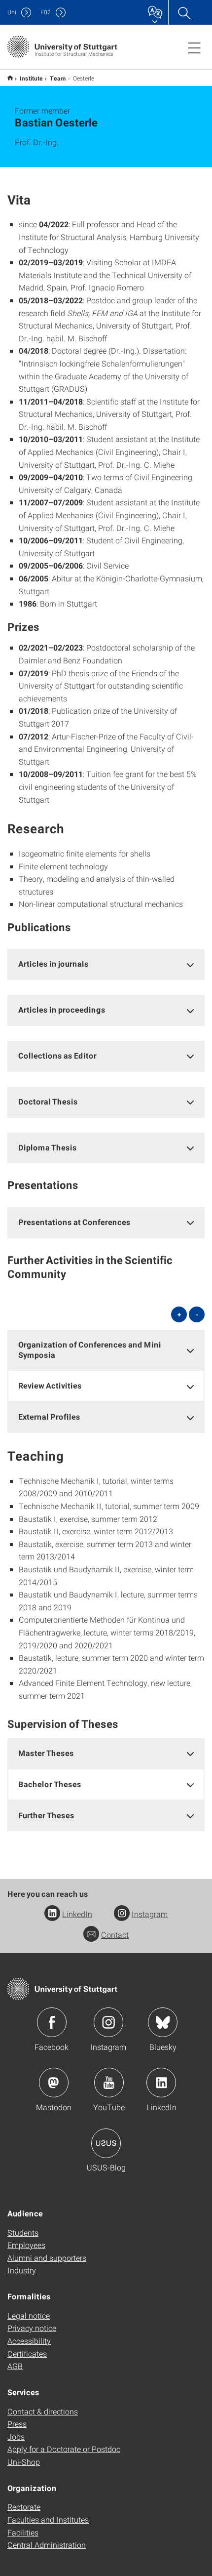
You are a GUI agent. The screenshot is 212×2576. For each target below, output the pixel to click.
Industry (22, 2270)
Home (10, 78)
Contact (115, 1935)
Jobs (16, 2436)
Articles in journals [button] (53, 963)
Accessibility (29, 2341)
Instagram (150, 1914)
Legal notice (29, 2315)
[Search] (184, 12)
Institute (31, 78)
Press (17, 2424)
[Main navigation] (194, 47)
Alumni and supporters (47, 2258)
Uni (12, 12)
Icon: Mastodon (54, 2083)
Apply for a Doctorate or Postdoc (64, 2449)
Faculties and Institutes (48, 2519)
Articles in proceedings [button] (62, 1009)
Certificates (27, 2353)
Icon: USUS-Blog (106, 2143)
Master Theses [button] (46, 1753)
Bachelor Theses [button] (50, 1784)
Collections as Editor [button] (57, 1055)
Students (23, 2232)
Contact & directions (43, 2411)
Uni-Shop (24, 2462)
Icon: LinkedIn (161, 2083)
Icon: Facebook (52, 2022)
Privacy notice (32, 2328)
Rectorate (24, 2507)
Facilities (23, 2532)
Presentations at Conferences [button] (74, 1222)
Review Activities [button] (50, 1385)
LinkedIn (77, 1914)
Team (58, 78)
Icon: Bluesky (163, 2022)
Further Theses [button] (46, 1815)
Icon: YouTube (109, 2083)
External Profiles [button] (49, 1416)
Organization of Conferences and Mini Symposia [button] (90, 1349)
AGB (15, 2366)
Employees (26, 2245)
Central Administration (47, 2545)
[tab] (106, 964)
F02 (46, 12)
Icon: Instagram (108, 2022)
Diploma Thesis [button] (48, 1147)
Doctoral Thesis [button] (48, 1101)
